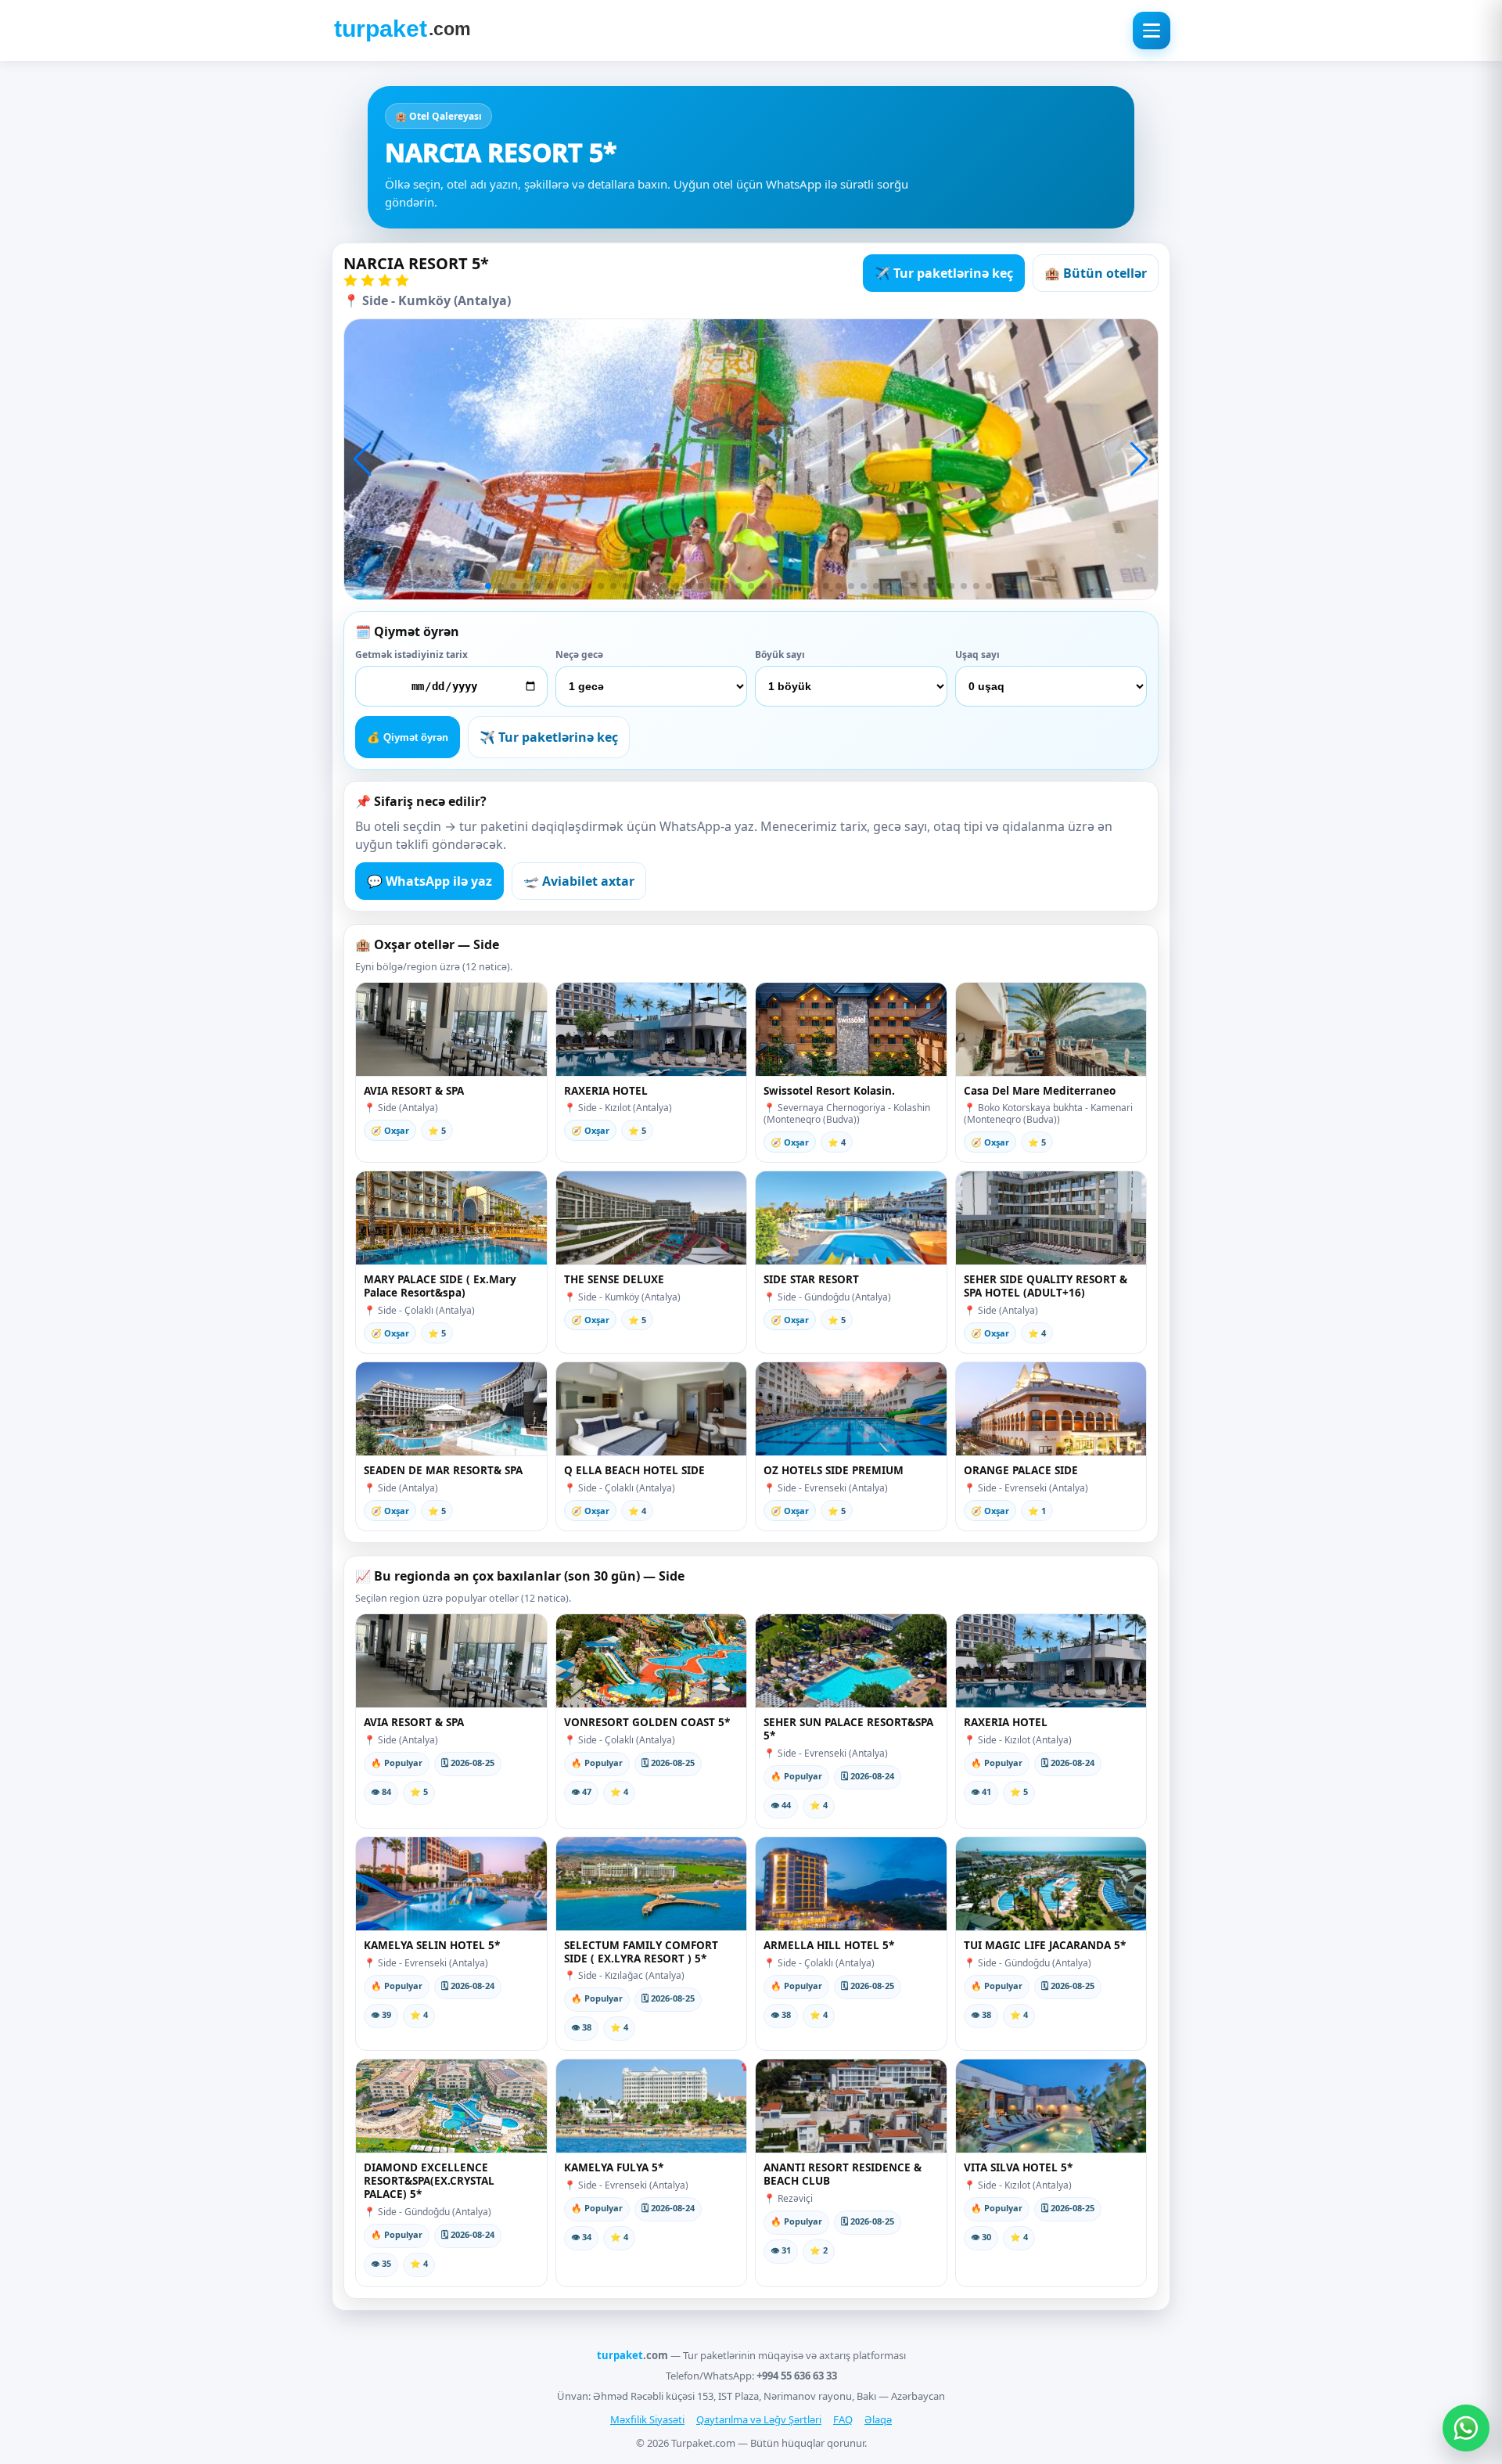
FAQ (843, 2419)
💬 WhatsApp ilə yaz (429, 881)
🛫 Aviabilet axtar (579, 881)
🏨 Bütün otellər (1096, 273)
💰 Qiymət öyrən (408, 737)
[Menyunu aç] (1152, 31)
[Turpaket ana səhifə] (402, 31)
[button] (363, 459)
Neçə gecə (579, 655)
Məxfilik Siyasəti (647, 2419)
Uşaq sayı (977, 655)
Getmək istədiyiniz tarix (411, 655)
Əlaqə (878, 2419)
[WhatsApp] (1466, 2428)
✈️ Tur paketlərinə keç (944, 273)
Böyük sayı (780, 655)
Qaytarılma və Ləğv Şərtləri (759, 2419)
